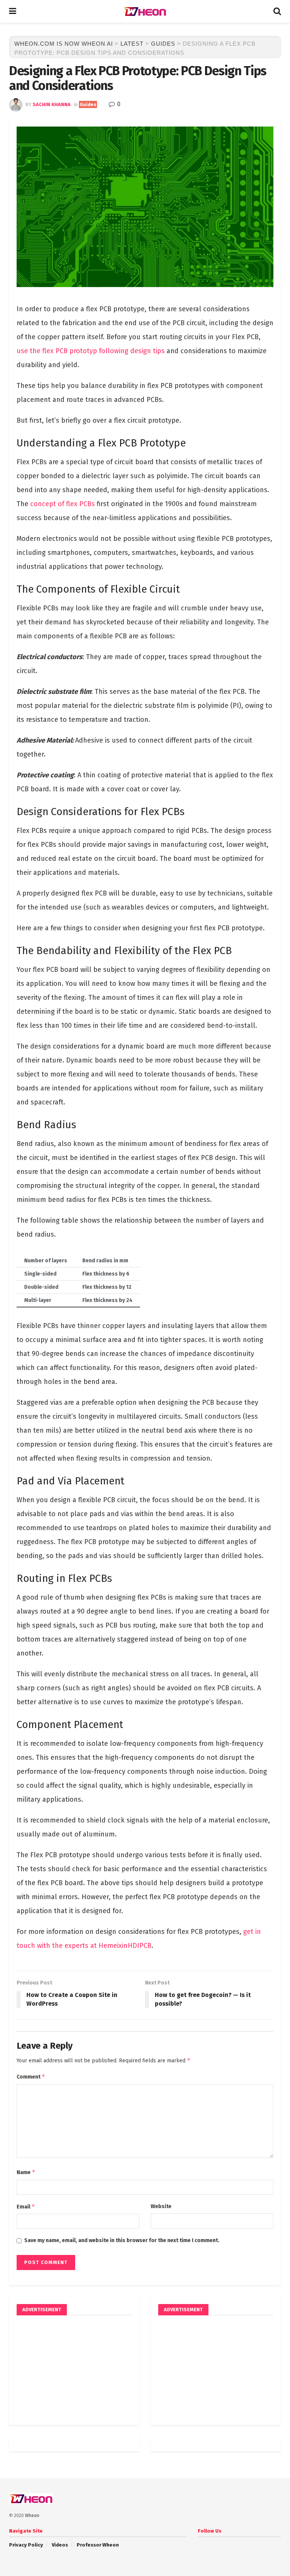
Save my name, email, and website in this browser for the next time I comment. (122, 2240)
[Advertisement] (74, 2370)
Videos (60, 2545)
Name (26, 2172)
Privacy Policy (26, 2545)
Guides (88, 104)
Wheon (32, 2516)
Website (161, 2206)
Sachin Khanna (52, 104)
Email (26, 2206)
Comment (31, 2076)
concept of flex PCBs (62, 504)
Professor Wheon (98, 2545)
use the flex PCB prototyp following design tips (91, 351)
